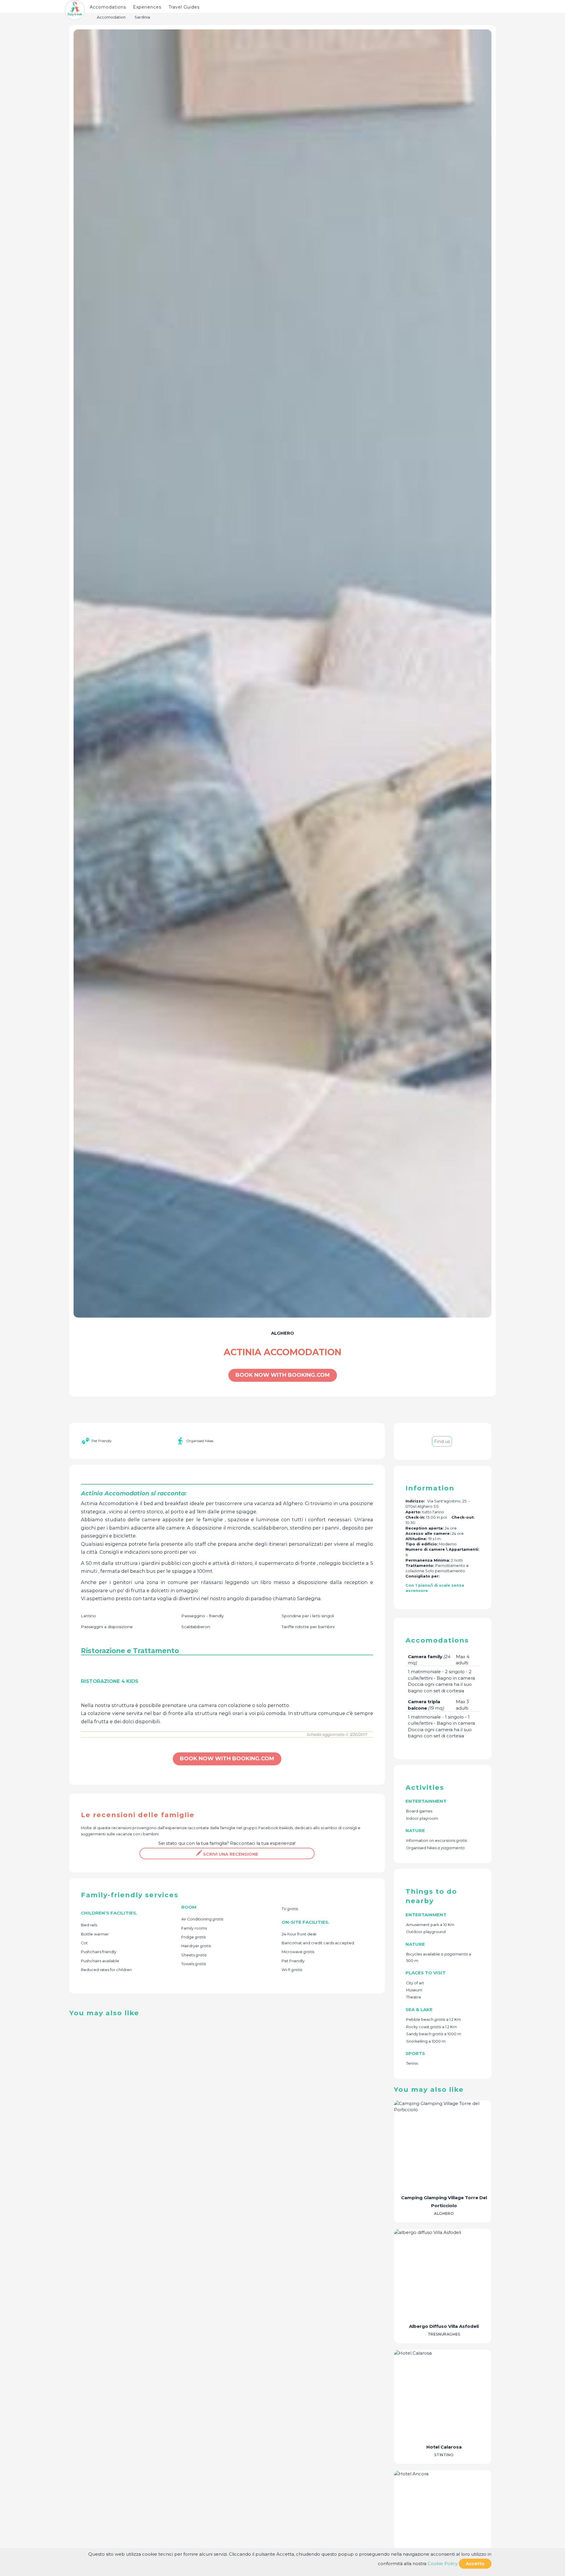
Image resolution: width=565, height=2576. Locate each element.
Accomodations (108, 7)
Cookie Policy (443, 2563)
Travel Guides (184, 7)
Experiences (147, 7)
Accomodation (111, 17)
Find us (442, 1441)
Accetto (475, 2564)
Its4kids (286, 1828)
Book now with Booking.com (283, 1375)
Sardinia (142, 17)
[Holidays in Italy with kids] (75, 10)
